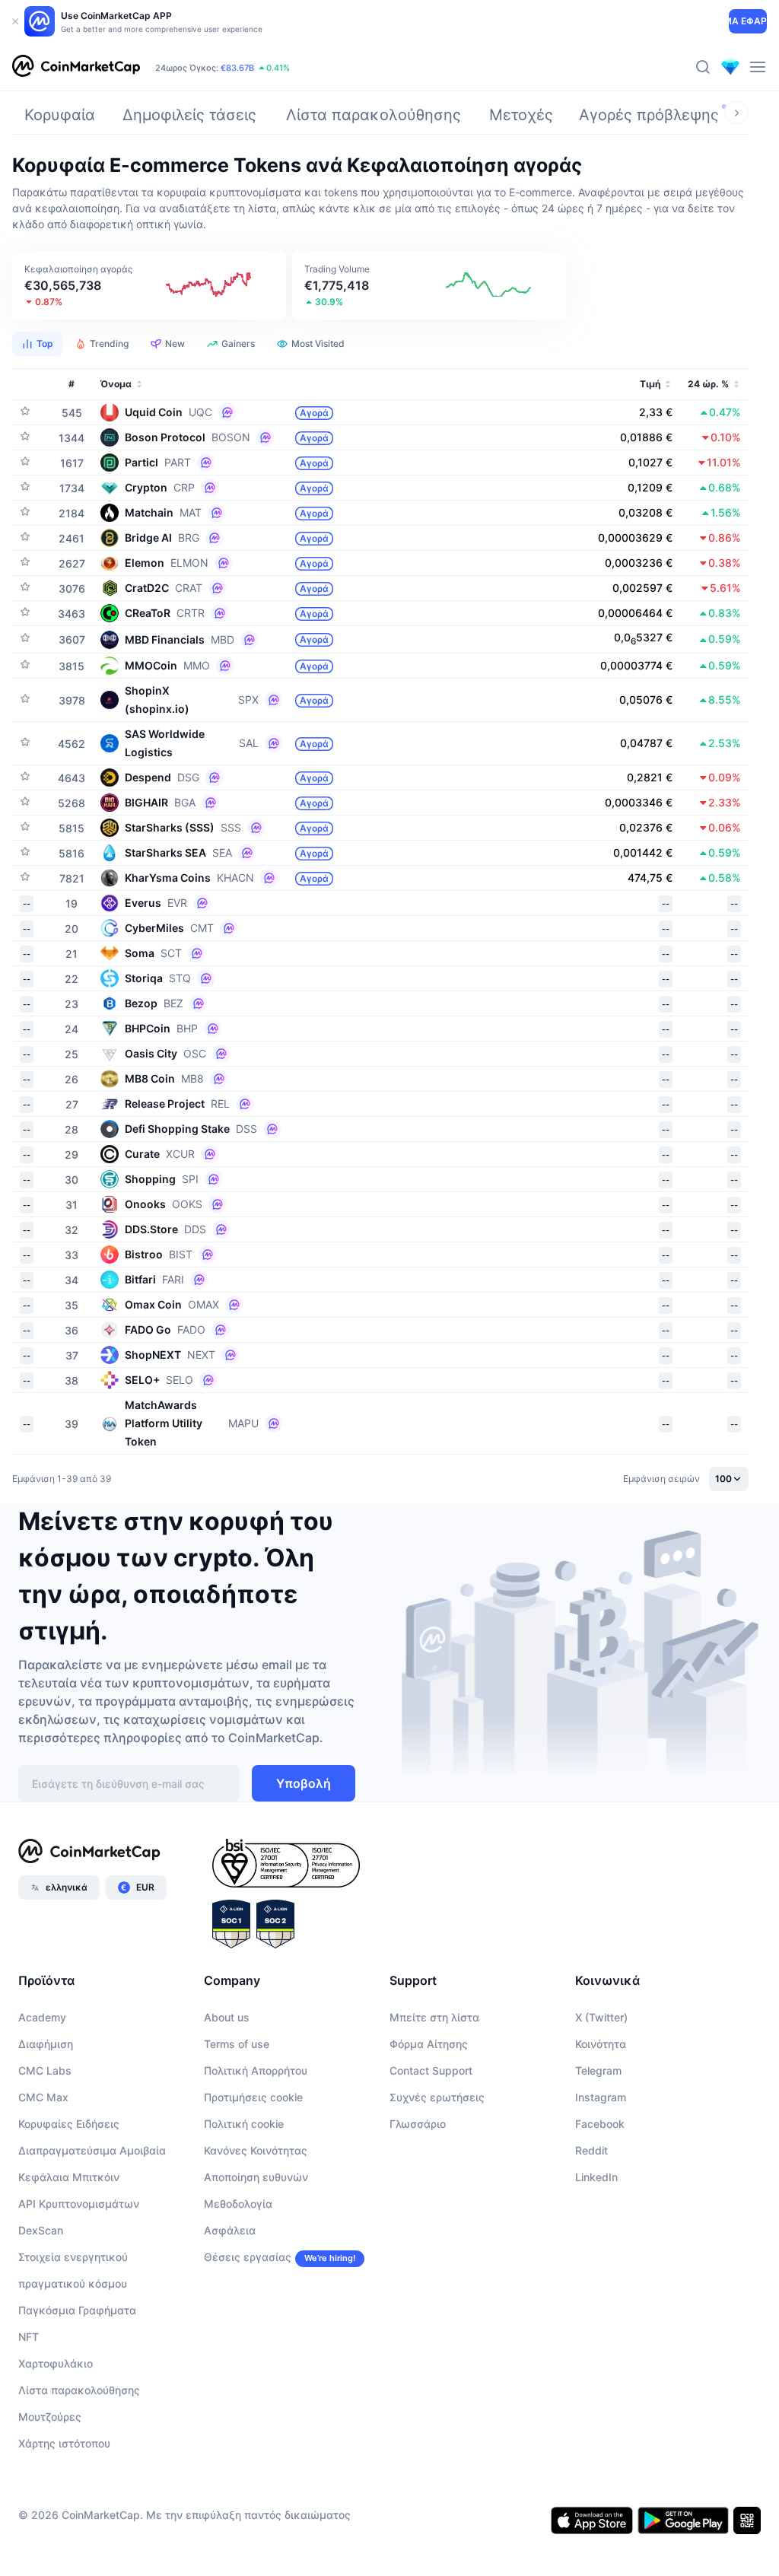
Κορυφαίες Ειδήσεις (69, 2124)
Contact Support (431, 2070)
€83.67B (237, 68)
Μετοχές (521, 115)
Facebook (600, 2124)
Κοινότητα (601, 2044)
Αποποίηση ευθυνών (256, 2177)
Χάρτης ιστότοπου (64, 2443)
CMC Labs (45, 2070)
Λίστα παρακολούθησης (374, 115)
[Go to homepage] (76, 67)
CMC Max (43, 2097)
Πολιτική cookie (244, 2124)
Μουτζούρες (50, 2417)
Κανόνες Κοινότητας (256, 2150)
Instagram (601, 2097)
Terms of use (237, 2044)
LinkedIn (596, 2177)
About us (227, 2017)
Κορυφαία (60, 115)
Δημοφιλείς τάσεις (189, 115)
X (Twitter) (601, 2017)
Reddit (591, 2150)
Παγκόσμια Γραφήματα (77, 2310)
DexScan (41, 2230)
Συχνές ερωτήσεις (437, 2097)
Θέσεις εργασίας (248, 2257)
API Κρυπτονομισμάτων (79, 2204)
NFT (29, 2337)
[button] (149, 285)
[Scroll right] (736, 113)
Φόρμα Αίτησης (429, 2044)
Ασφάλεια (230, 2230)
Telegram (598, 2070)
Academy (42, 2017)
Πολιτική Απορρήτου (256, 2070)
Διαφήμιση (46, 2044)
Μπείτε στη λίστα (434, 2017)
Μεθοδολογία (238, 2204)
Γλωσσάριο (418, 2124)
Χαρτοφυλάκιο (56, 2363)
